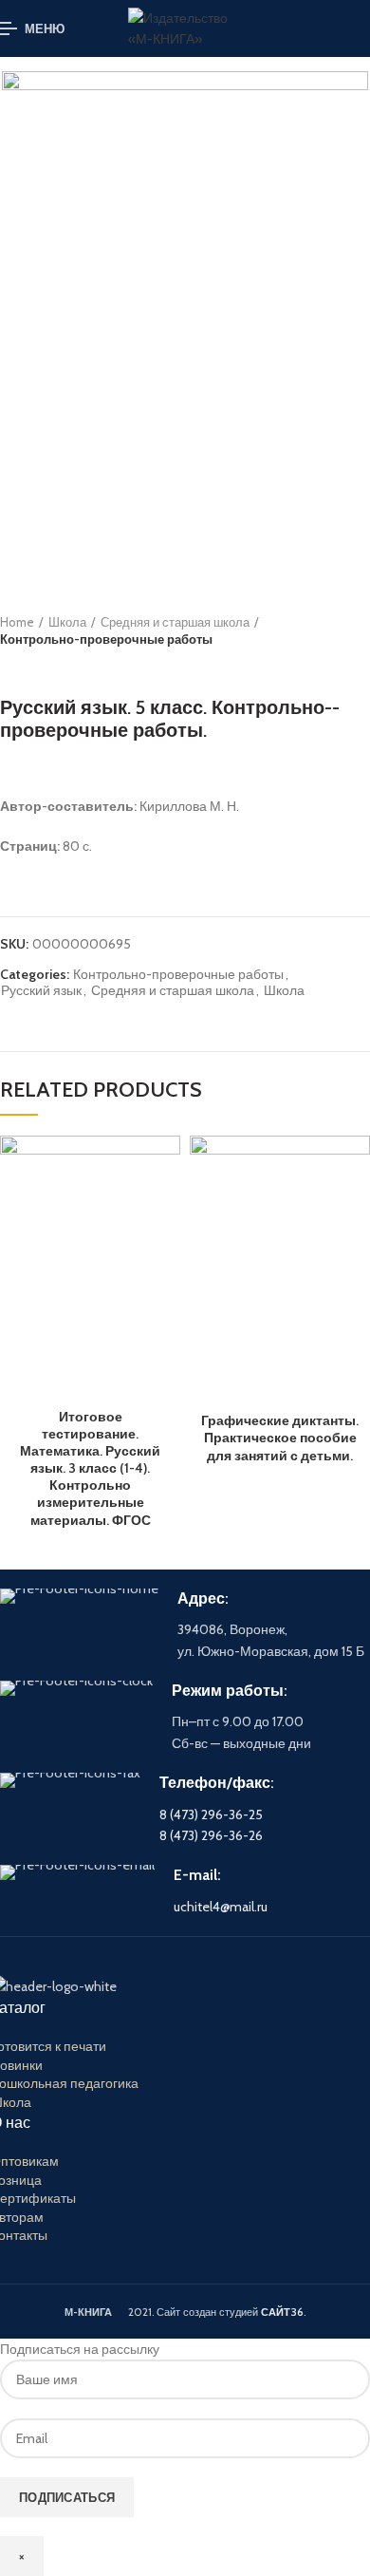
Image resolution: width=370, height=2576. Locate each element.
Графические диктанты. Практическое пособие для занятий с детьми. (280, 1438)
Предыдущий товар (9, 668)
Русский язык (41, 991)
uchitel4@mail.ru (221, 1907)
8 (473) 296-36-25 (211, 1814)
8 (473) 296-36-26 (211, 1835)
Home (17, 622)
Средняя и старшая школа (175, 622)
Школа (67, 622)
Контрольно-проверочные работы (106, 639)
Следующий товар (47, 668)
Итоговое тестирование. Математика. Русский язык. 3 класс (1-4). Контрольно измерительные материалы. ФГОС (90, 1468)
